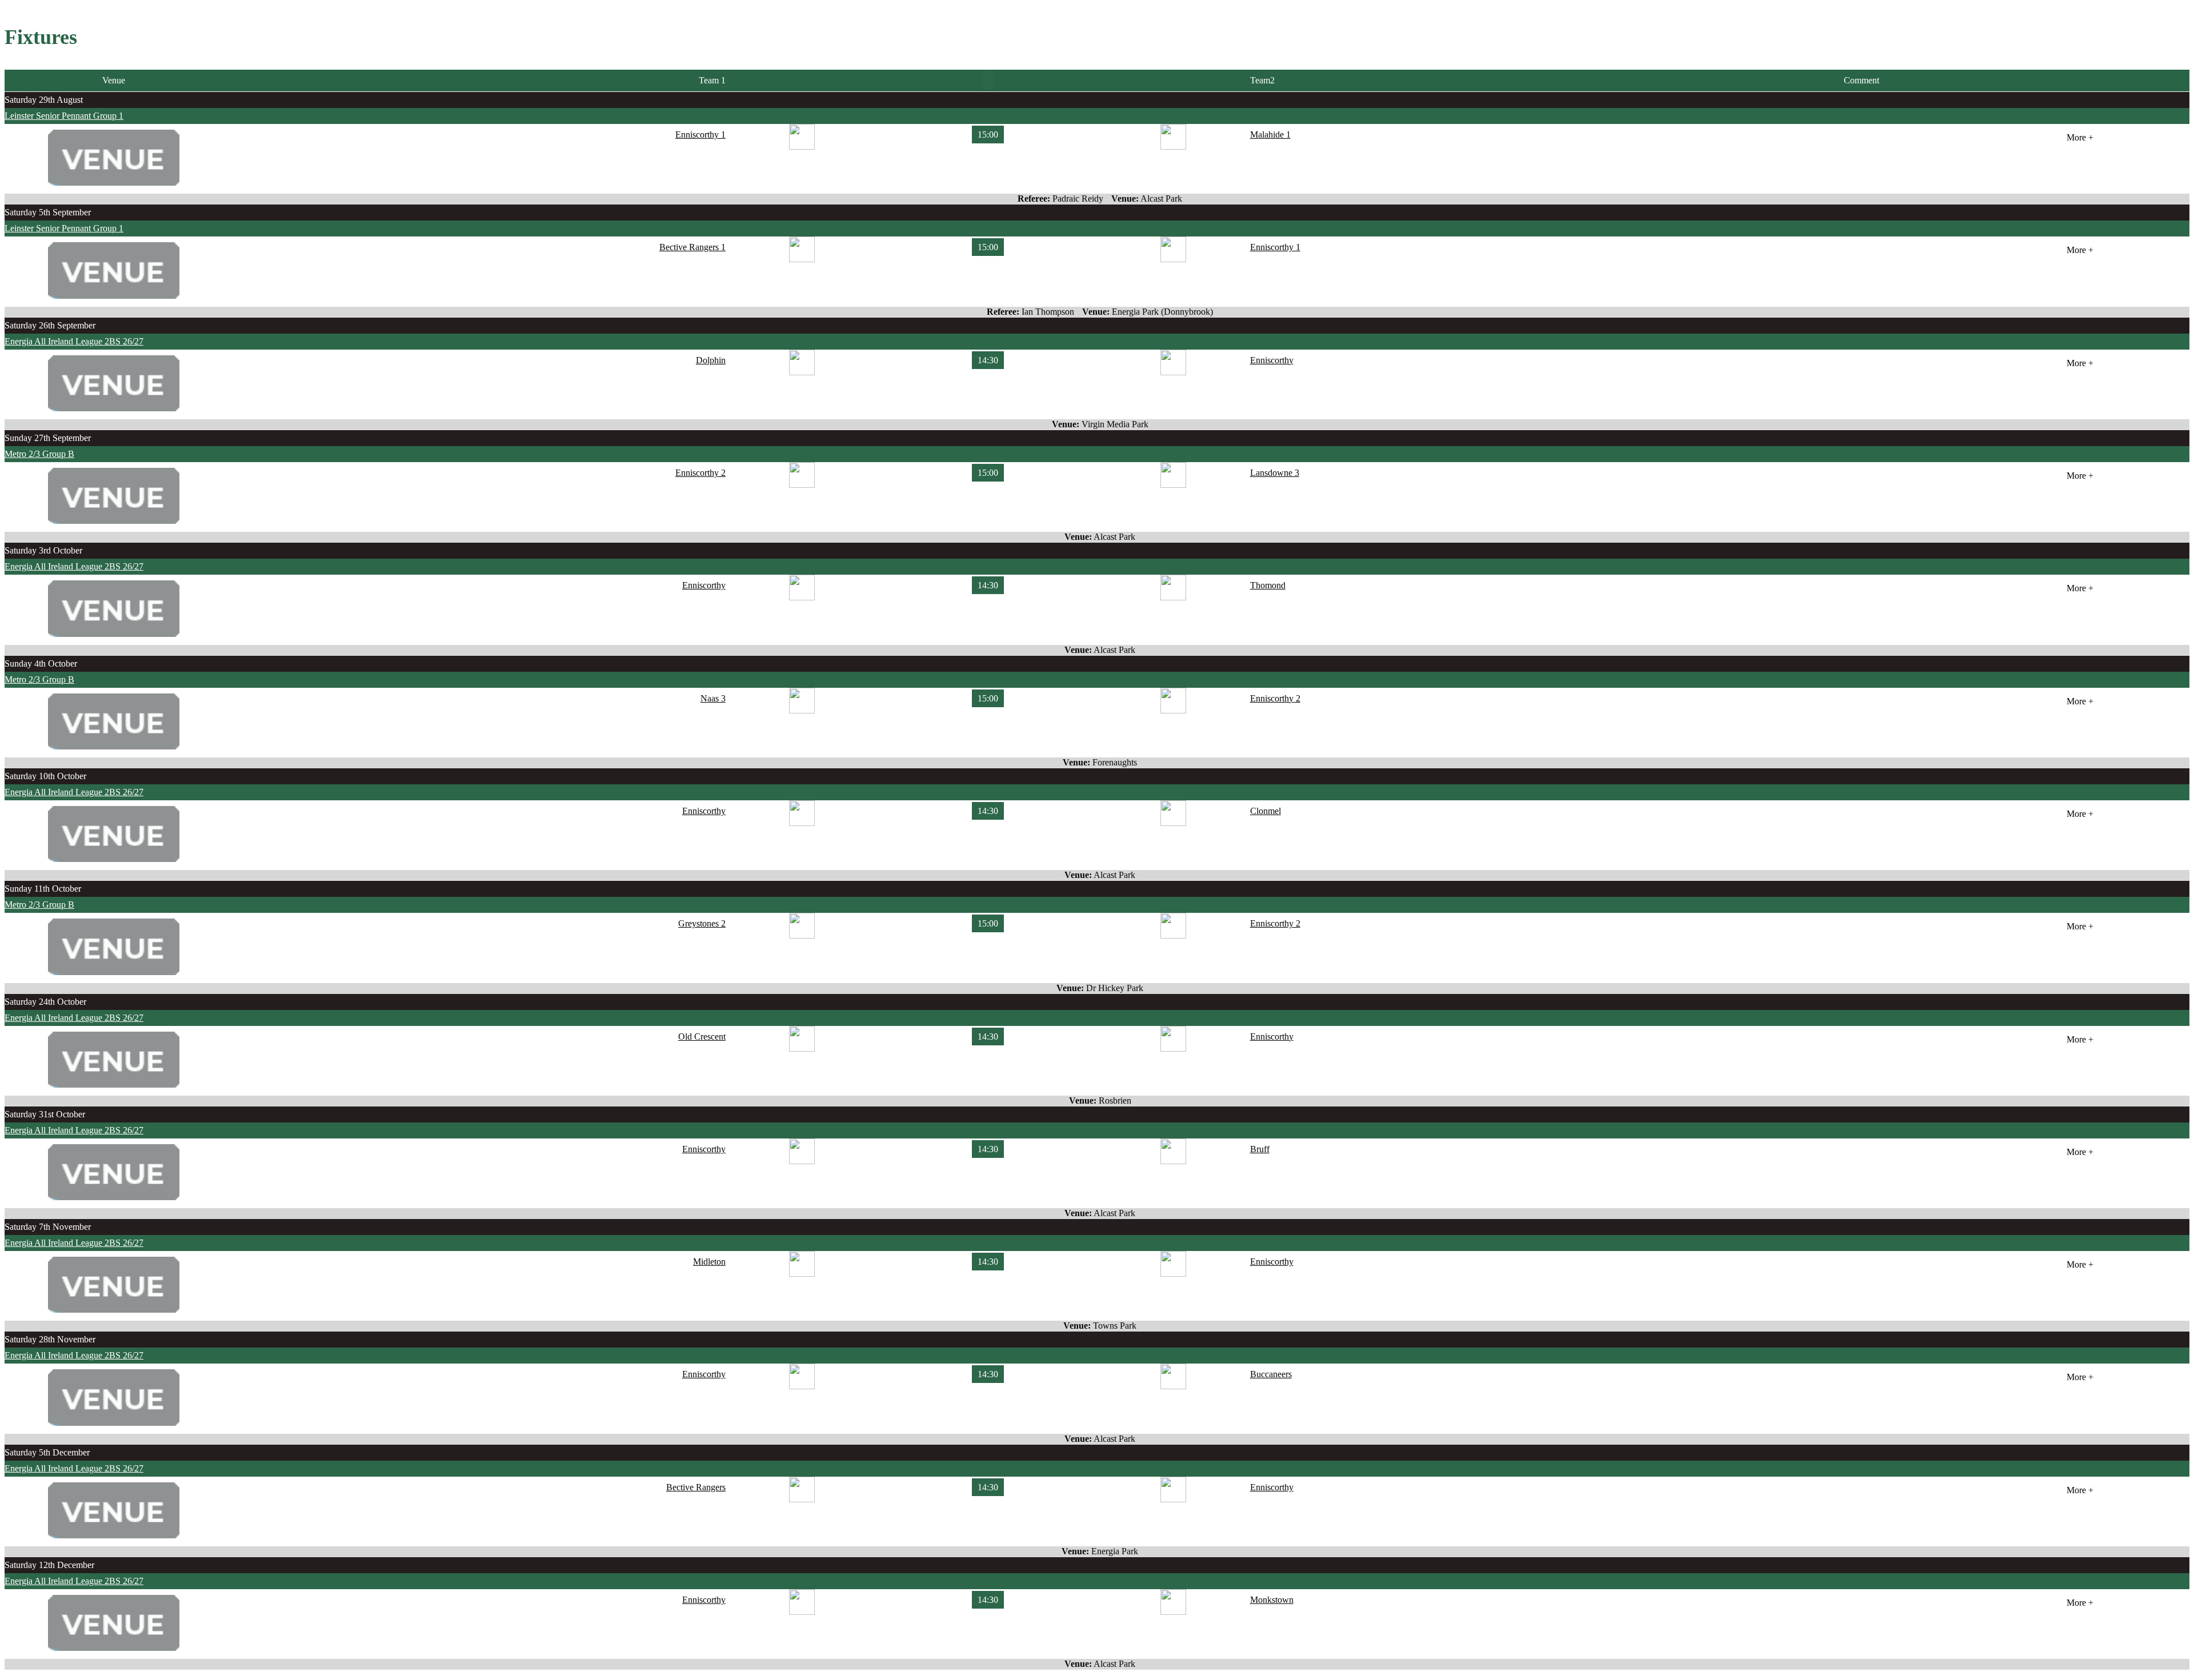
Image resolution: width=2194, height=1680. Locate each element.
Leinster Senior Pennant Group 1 (64, 116)
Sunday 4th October (41, 663)
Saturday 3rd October (43, 550)
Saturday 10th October (45, 776)
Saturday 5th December (47, 1452)
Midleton (709, 1262)
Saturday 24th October (45, 1002)
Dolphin (711, 360)
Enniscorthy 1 (700, 135)
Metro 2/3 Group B (39, 454)
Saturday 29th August (44, 100)
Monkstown (1272, 1600)
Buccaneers (1271, 1374)
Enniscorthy (1272, 360)
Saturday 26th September (50, 325)
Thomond (1268, 585)
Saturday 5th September (48, 212)
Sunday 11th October (43, 889)
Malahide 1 (1270, 135)
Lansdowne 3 (1275, 473)
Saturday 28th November (50, 1339)
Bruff (1260, 1149)
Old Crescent (702, 1037)
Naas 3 (713, 698)
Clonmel (1266, 811)
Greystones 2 (702, 923)
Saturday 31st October (45, 1114)
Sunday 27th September (48, 438)
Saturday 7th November (48, 1227)
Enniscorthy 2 (700, 473)
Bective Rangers (696, 1487)
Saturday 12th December (49, 1565)
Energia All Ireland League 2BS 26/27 (74, 341)
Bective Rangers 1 (692, 247)
